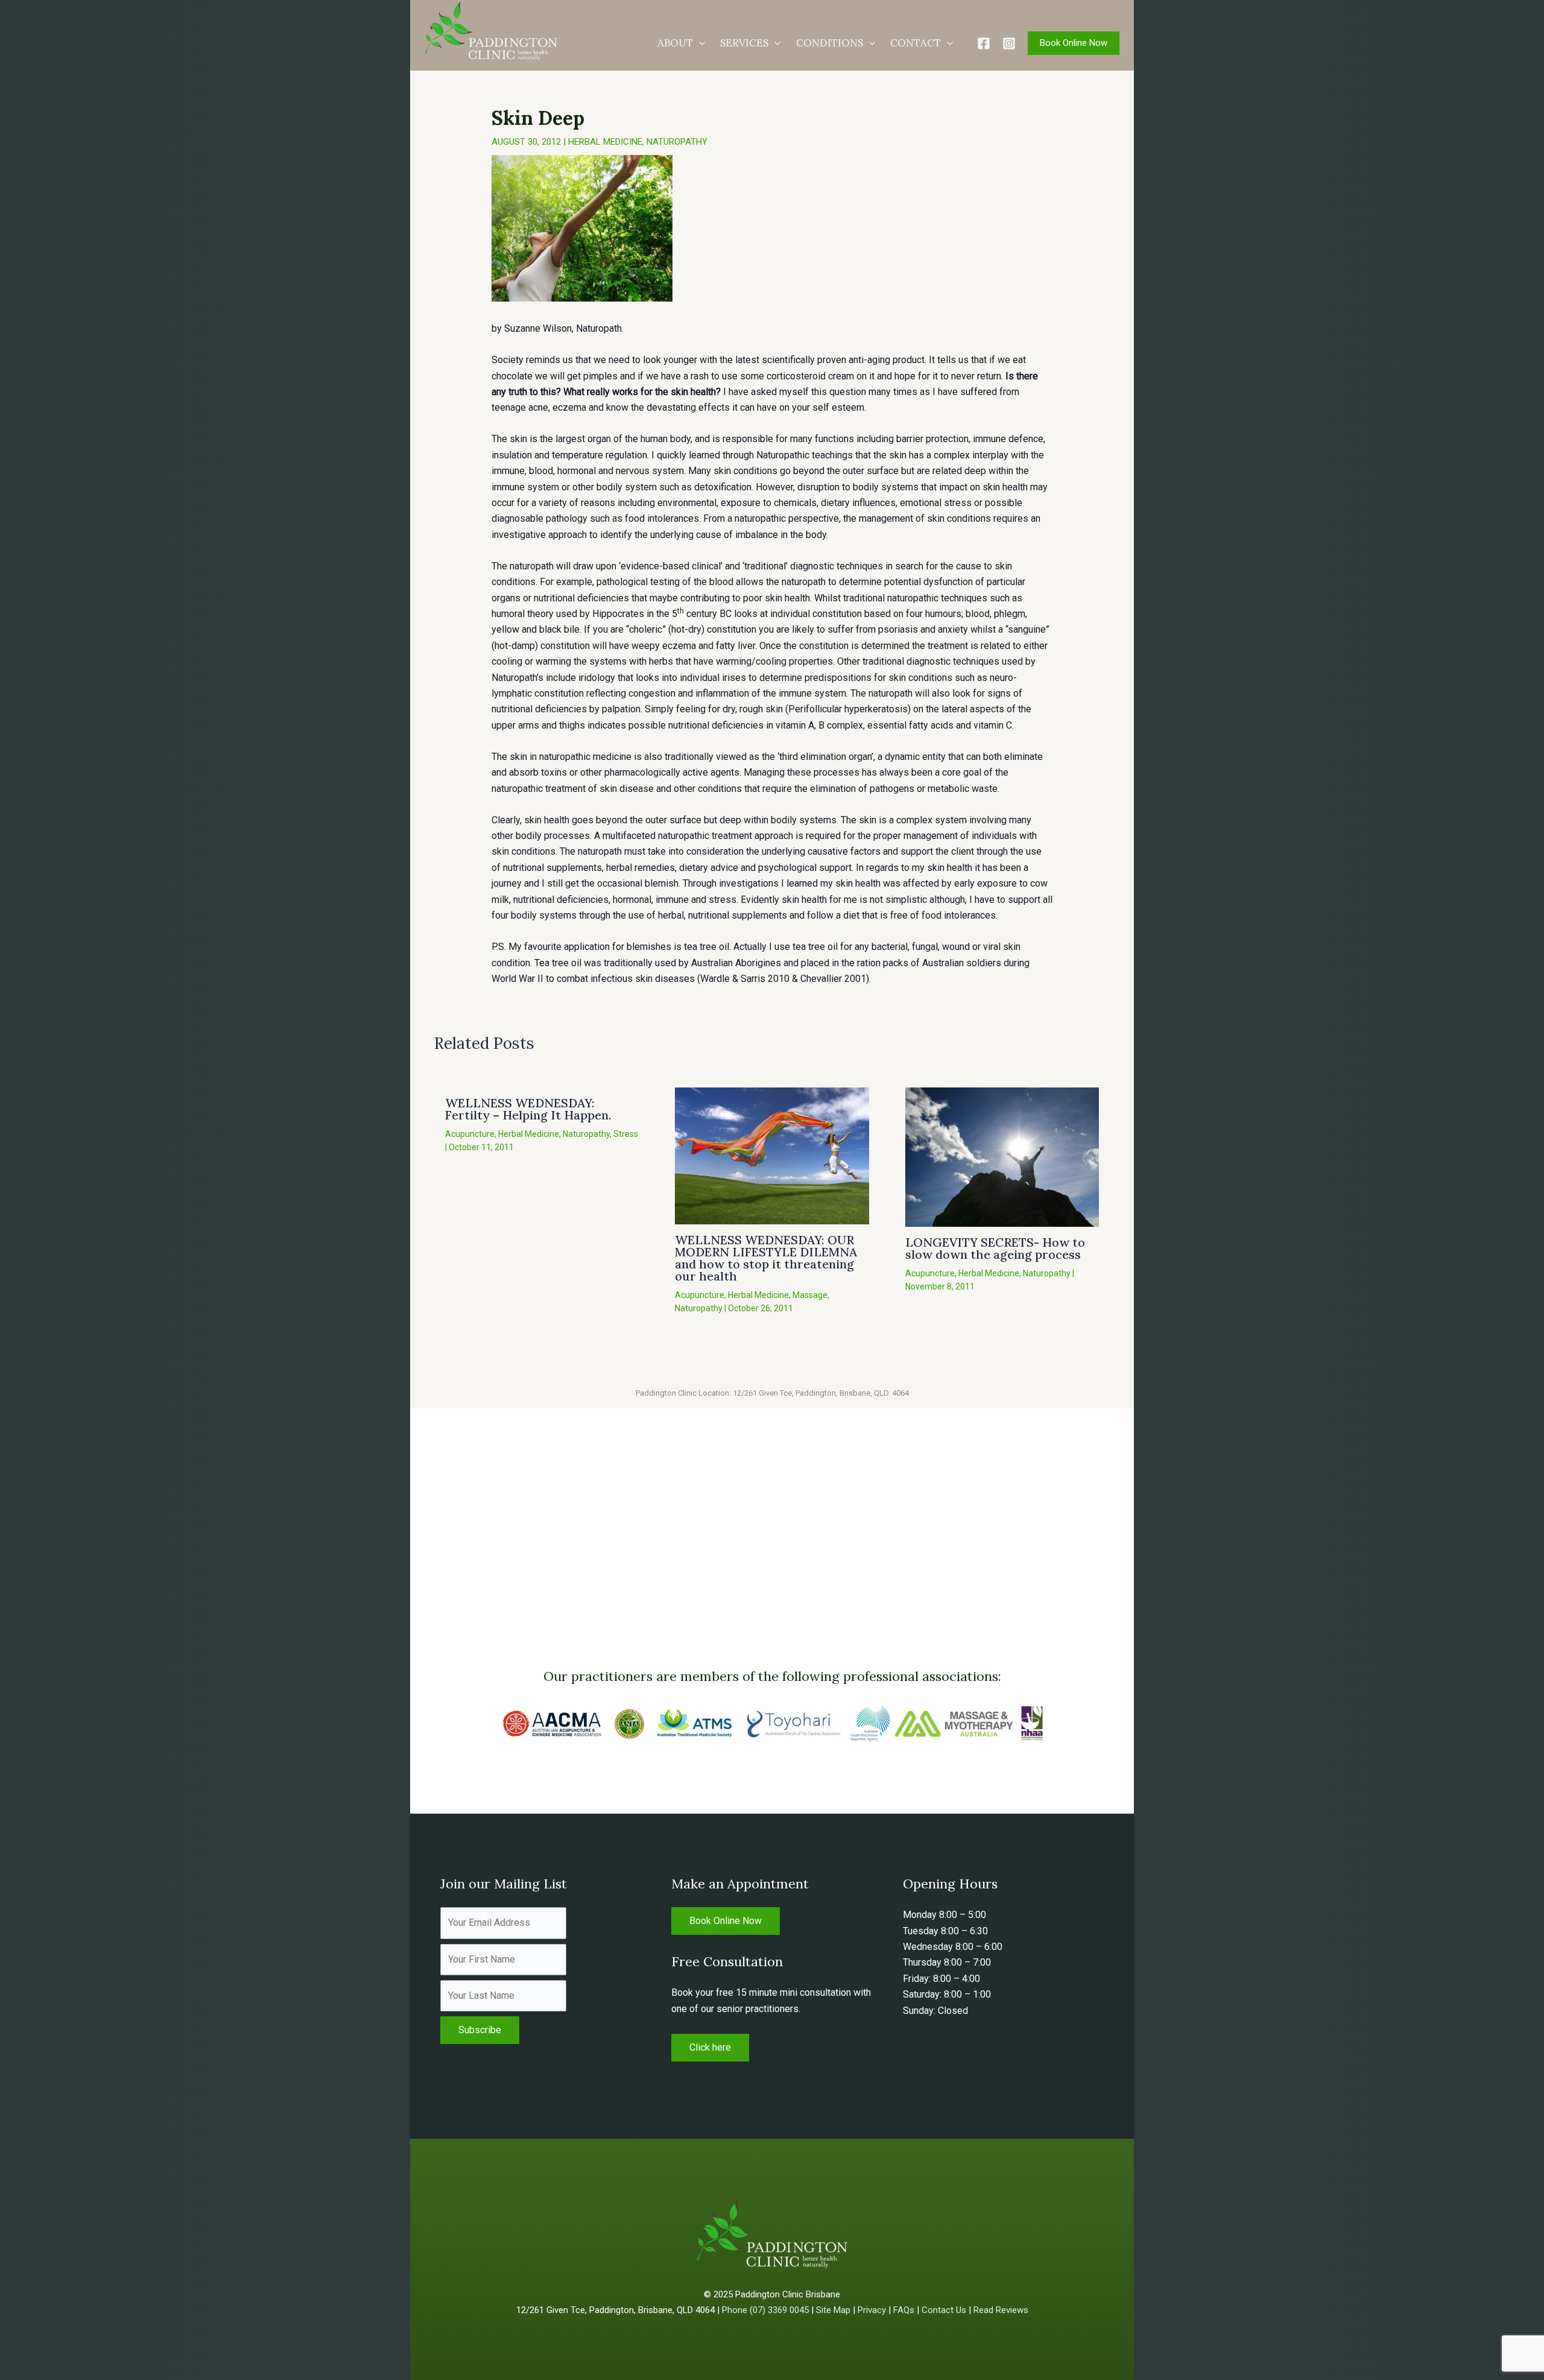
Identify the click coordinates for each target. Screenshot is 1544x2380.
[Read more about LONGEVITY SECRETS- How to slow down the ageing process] (1002, 1156)
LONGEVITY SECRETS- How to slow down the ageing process (995, 1248)
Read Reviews (1001, 2310)
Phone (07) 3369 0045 (765, 2310)
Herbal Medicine (605, 142)
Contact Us (944, 2310)
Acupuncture (470, 1134)
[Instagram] (1009, 43)
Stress (626, 1134)
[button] (699, 43)
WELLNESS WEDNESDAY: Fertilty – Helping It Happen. (528, 1109)
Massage (810, 1295)
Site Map (833, 2310)
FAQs (904, 2310)
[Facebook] (984, 43)
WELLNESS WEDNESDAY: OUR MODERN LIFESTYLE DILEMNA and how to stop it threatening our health (766, 1258)
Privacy (872, 2310)
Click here (710, 2047)
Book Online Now (726, 1921)
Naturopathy (677, 142)
